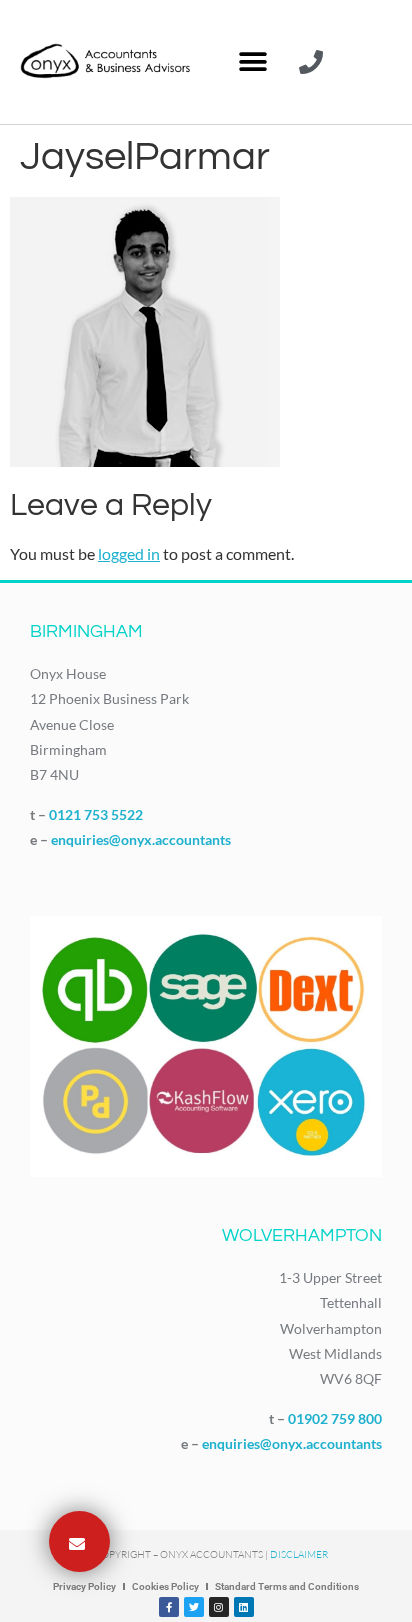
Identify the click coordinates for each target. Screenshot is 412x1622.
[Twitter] (194, 1607)
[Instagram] (219, 1607)
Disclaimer (299, 1554)
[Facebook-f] (169, 1607)
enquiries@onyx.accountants (141, 839)
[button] (252, 62)
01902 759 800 (335, 1418)
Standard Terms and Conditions (287, 1586)
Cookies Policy (165, 1586)
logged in (129, 553)
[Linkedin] (244, 1607)
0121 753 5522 (96, 814)
